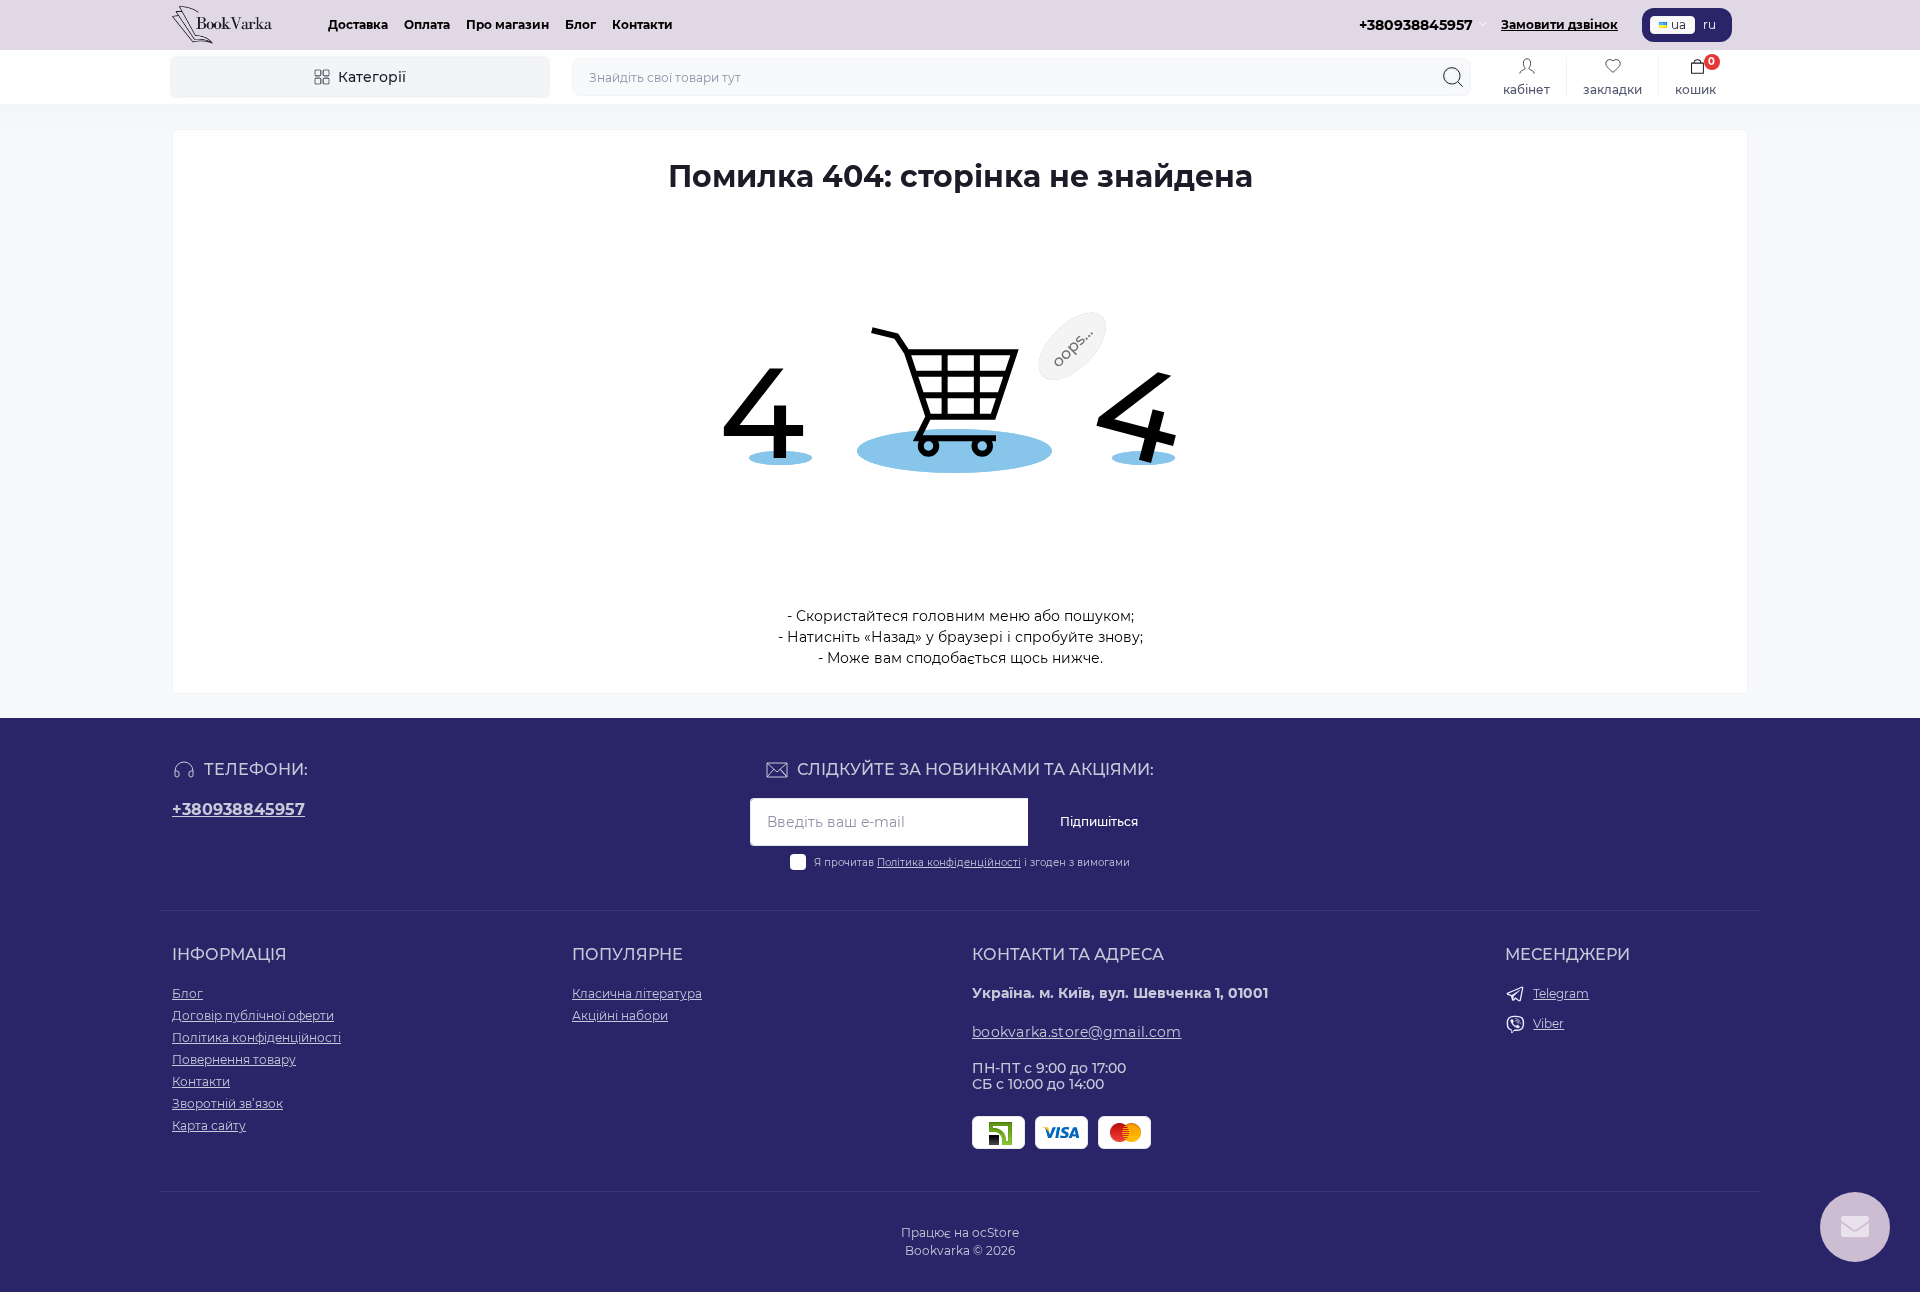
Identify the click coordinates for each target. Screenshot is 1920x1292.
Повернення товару (234, 1059)
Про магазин (507, 24)
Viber (1548, 1023)
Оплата (427, 24)
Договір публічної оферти (253, 1015)
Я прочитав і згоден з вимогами (972, 862)
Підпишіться (1099, 821)
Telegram (1561, 993)
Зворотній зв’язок (227, 1103)
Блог (580, 24)
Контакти (642, 24)
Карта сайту (209, 1125)
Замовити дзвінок (1559, 24)
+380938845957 (238, 809)
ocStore (995, 1232)
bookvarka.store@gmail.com (1077, 1032)
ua (1678, 24)
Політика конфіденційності (949, 862)
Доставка (358, 24)
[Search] (1453, 77)
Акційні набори (620, 1015)
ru (1709, 24)
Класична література (637, 993)
